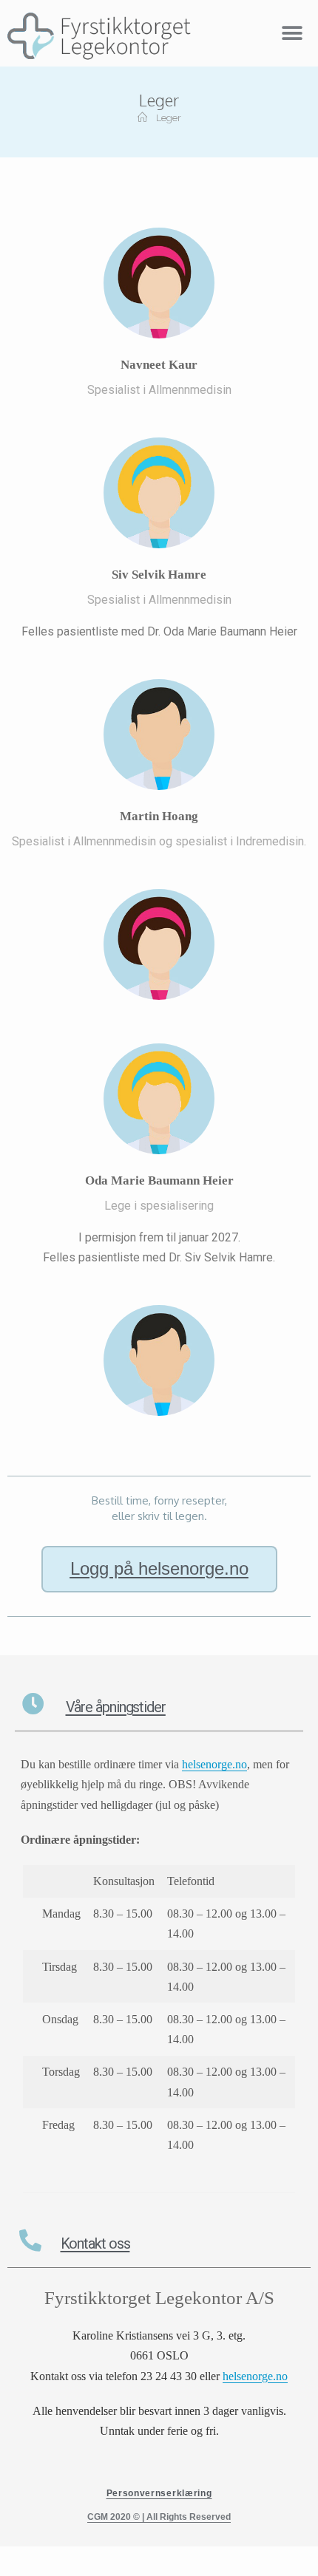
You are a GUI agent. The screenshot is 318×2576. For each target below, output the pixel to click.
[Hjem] (142, 118)
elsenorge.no (217, 1764)
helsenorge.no (255, 2376)
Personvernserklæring (159, 2493)
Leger (169, 118)
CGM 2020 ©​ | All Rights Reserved (159, 2517)
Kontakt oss (95, 2243)
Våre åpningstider (116, 1707)
